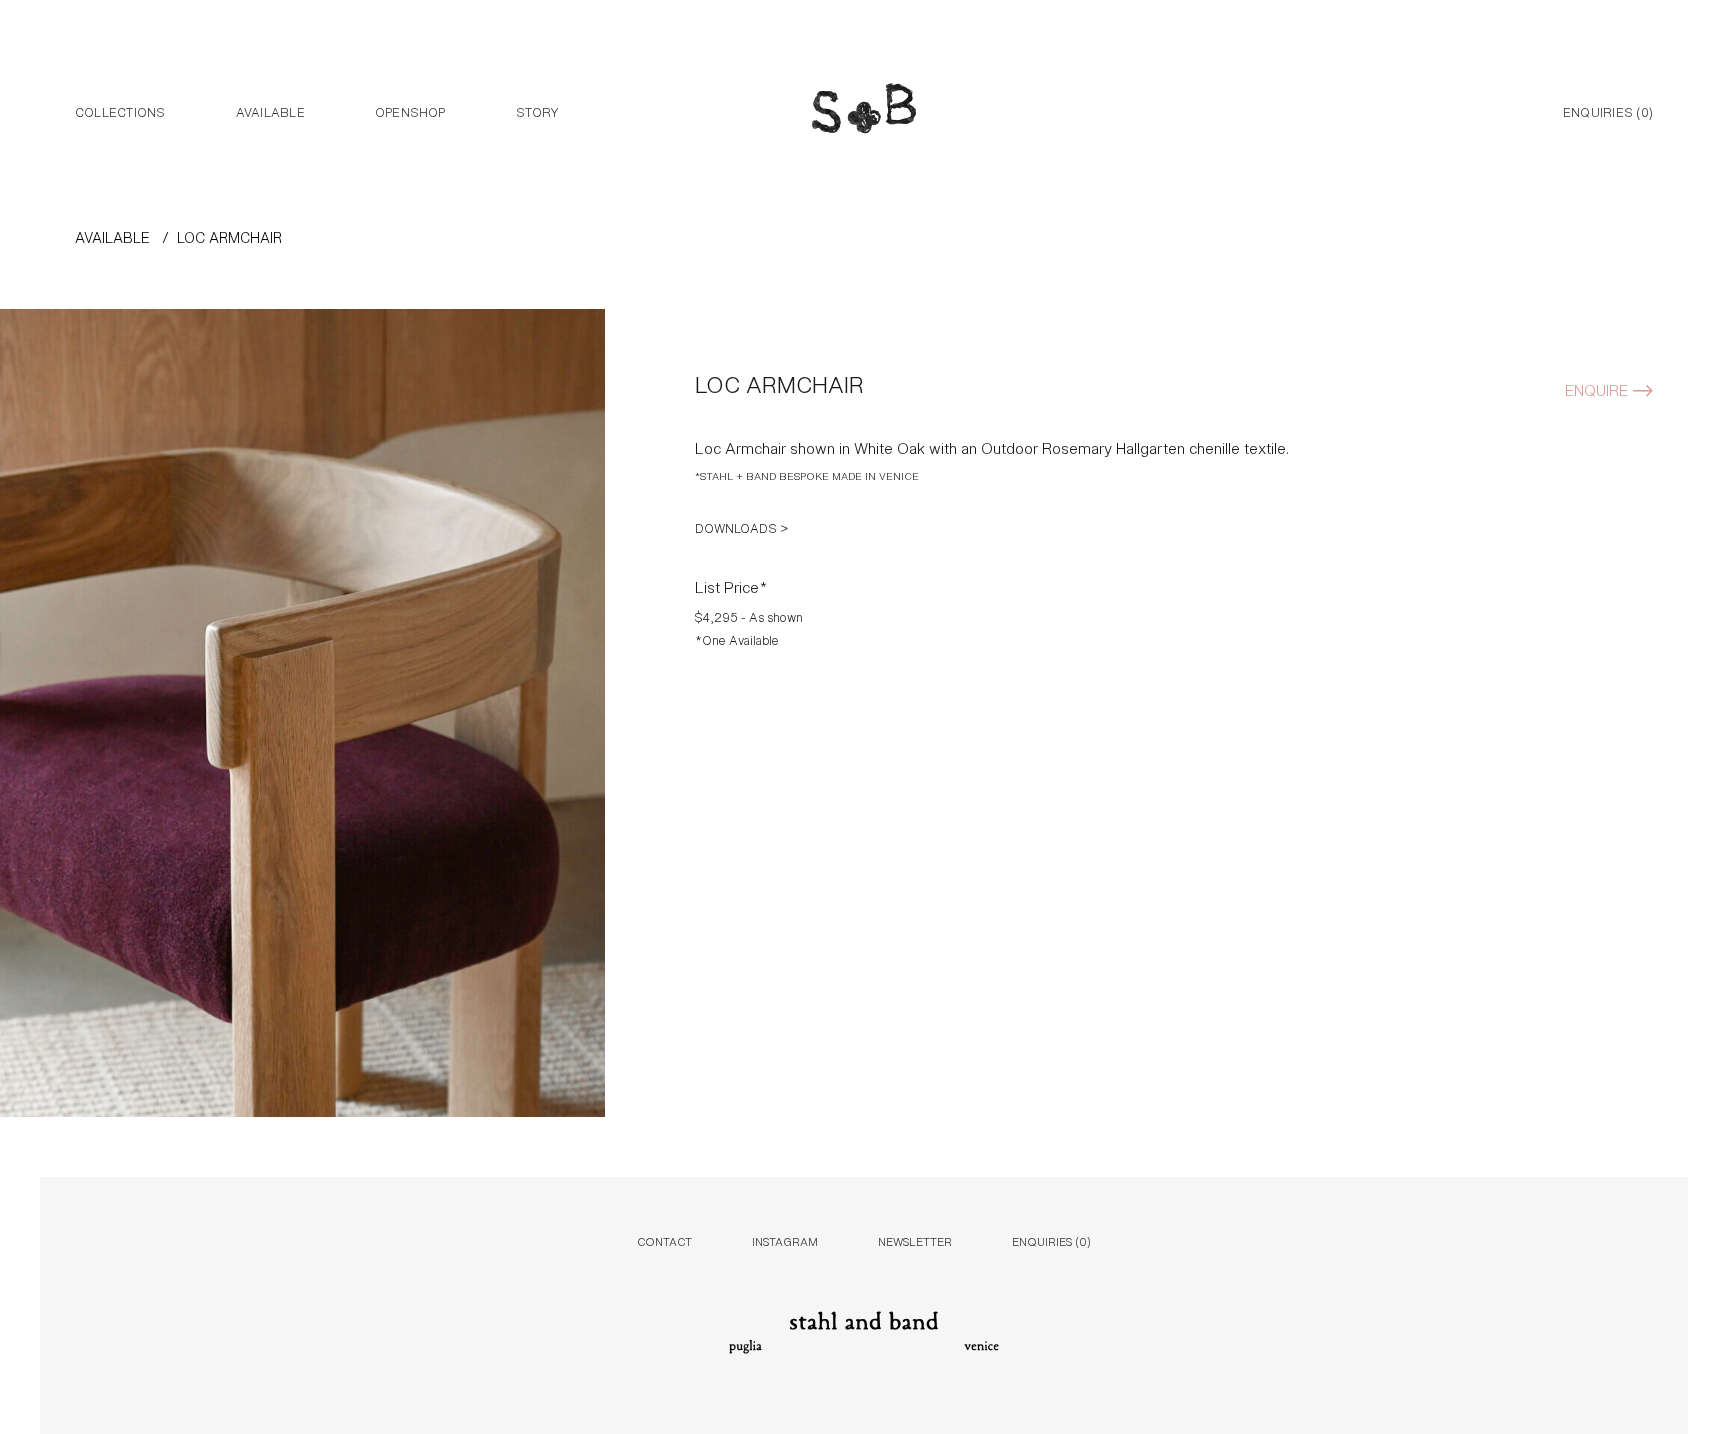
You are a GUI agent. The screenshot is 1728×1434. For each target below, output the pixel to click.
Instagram (785, 1240)
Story (537, 111)
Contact (664, 1240)
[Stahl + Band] (864, 113)
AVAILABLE (112, 236)
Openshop (410, 111)
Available (270, 111)
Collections (120, 111)
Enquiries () (1608, 111)
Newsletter (915, 1240)
